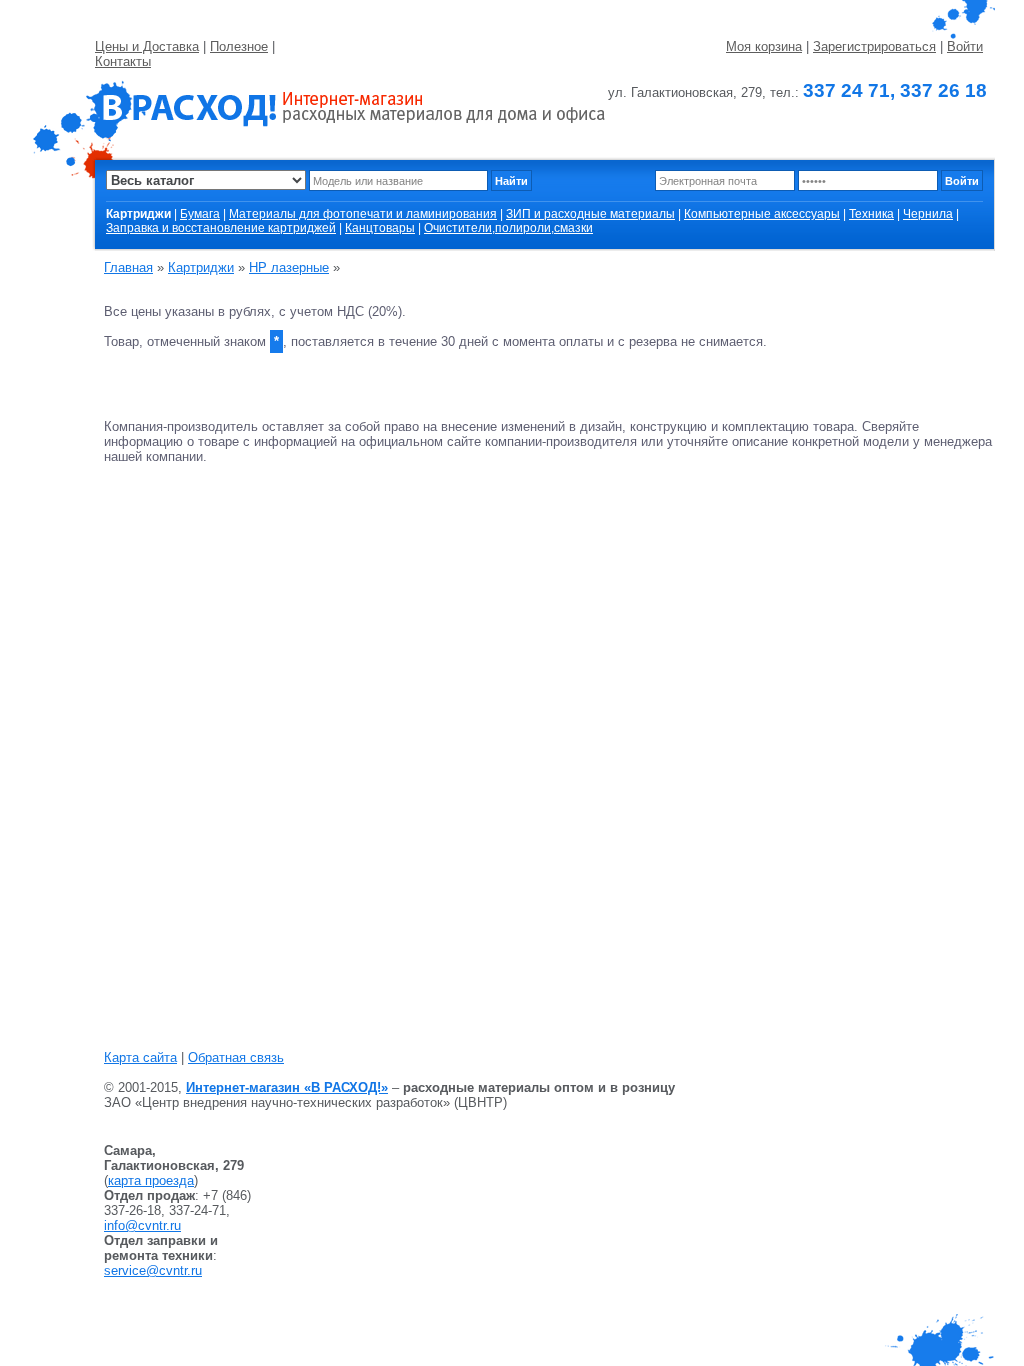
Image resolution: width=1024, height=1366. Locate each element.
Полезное (239, 46)
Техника (871, 214)
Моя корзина (764, 46)
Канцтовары (380, 228)
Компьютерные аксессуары (762, 214)
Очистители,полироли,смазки (508, 228)
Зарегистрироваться (874, 46)
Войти (965, 46)
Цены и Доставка (147, 46)
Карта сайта (140, 1057)
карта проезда (151, 1180)
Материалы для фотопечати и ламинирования (363, 214)
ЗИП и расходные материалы (590, 214)
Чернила (928, 214)
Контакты (123, 61)
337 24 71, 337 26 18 (895, 90)
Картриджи (201, 267)
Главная (128, 267)
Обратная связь (236, 1057)
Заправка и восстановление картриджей (221, 228)
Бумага (200, 214)
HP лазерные (289, 267)
